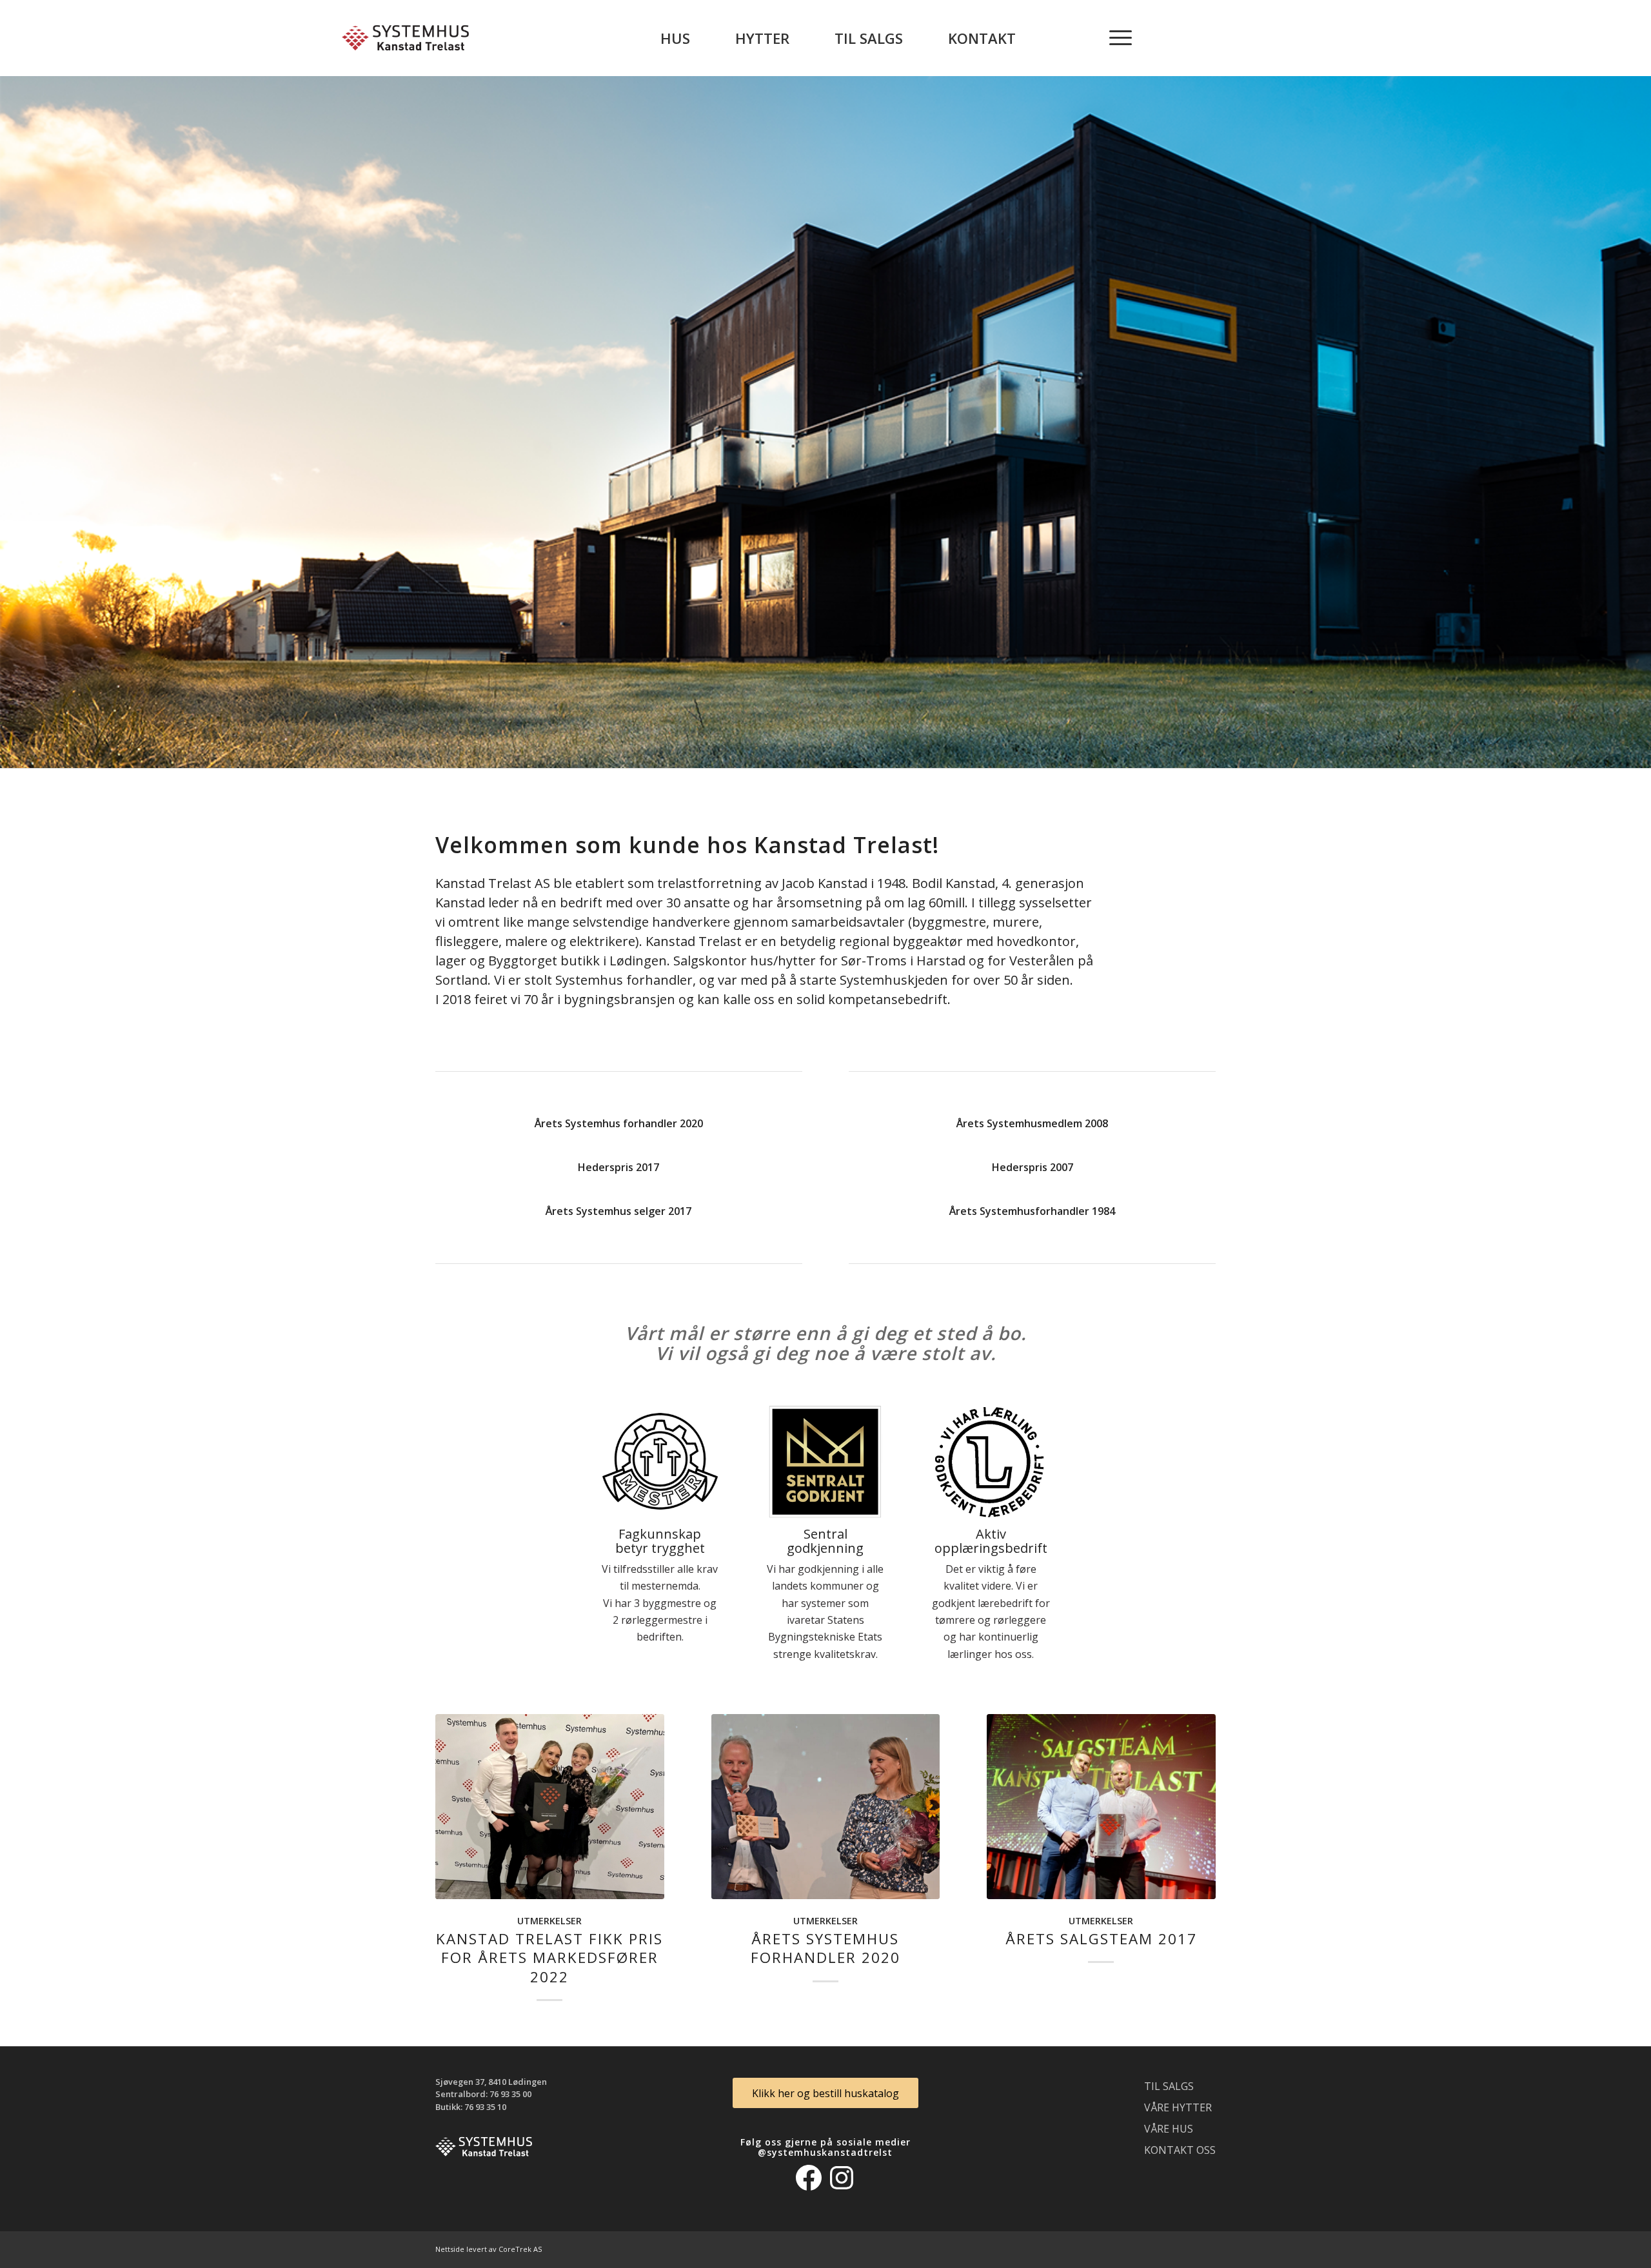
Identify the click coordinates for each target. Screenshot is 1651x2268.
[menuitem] (675, 38)
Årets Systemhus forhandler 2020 (825, 1948)
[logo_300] (405, 38)
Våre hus (1169, 2129)
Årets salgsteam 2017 (1101, 1939)
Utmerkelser (549, 1921)
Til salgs (1169, 2086)
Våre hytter (1178, 2107)
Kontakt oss (1180, 2150)
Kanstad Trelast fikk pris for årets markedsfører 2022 (549, 1957)
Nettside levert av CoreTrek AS (489, 2249)
